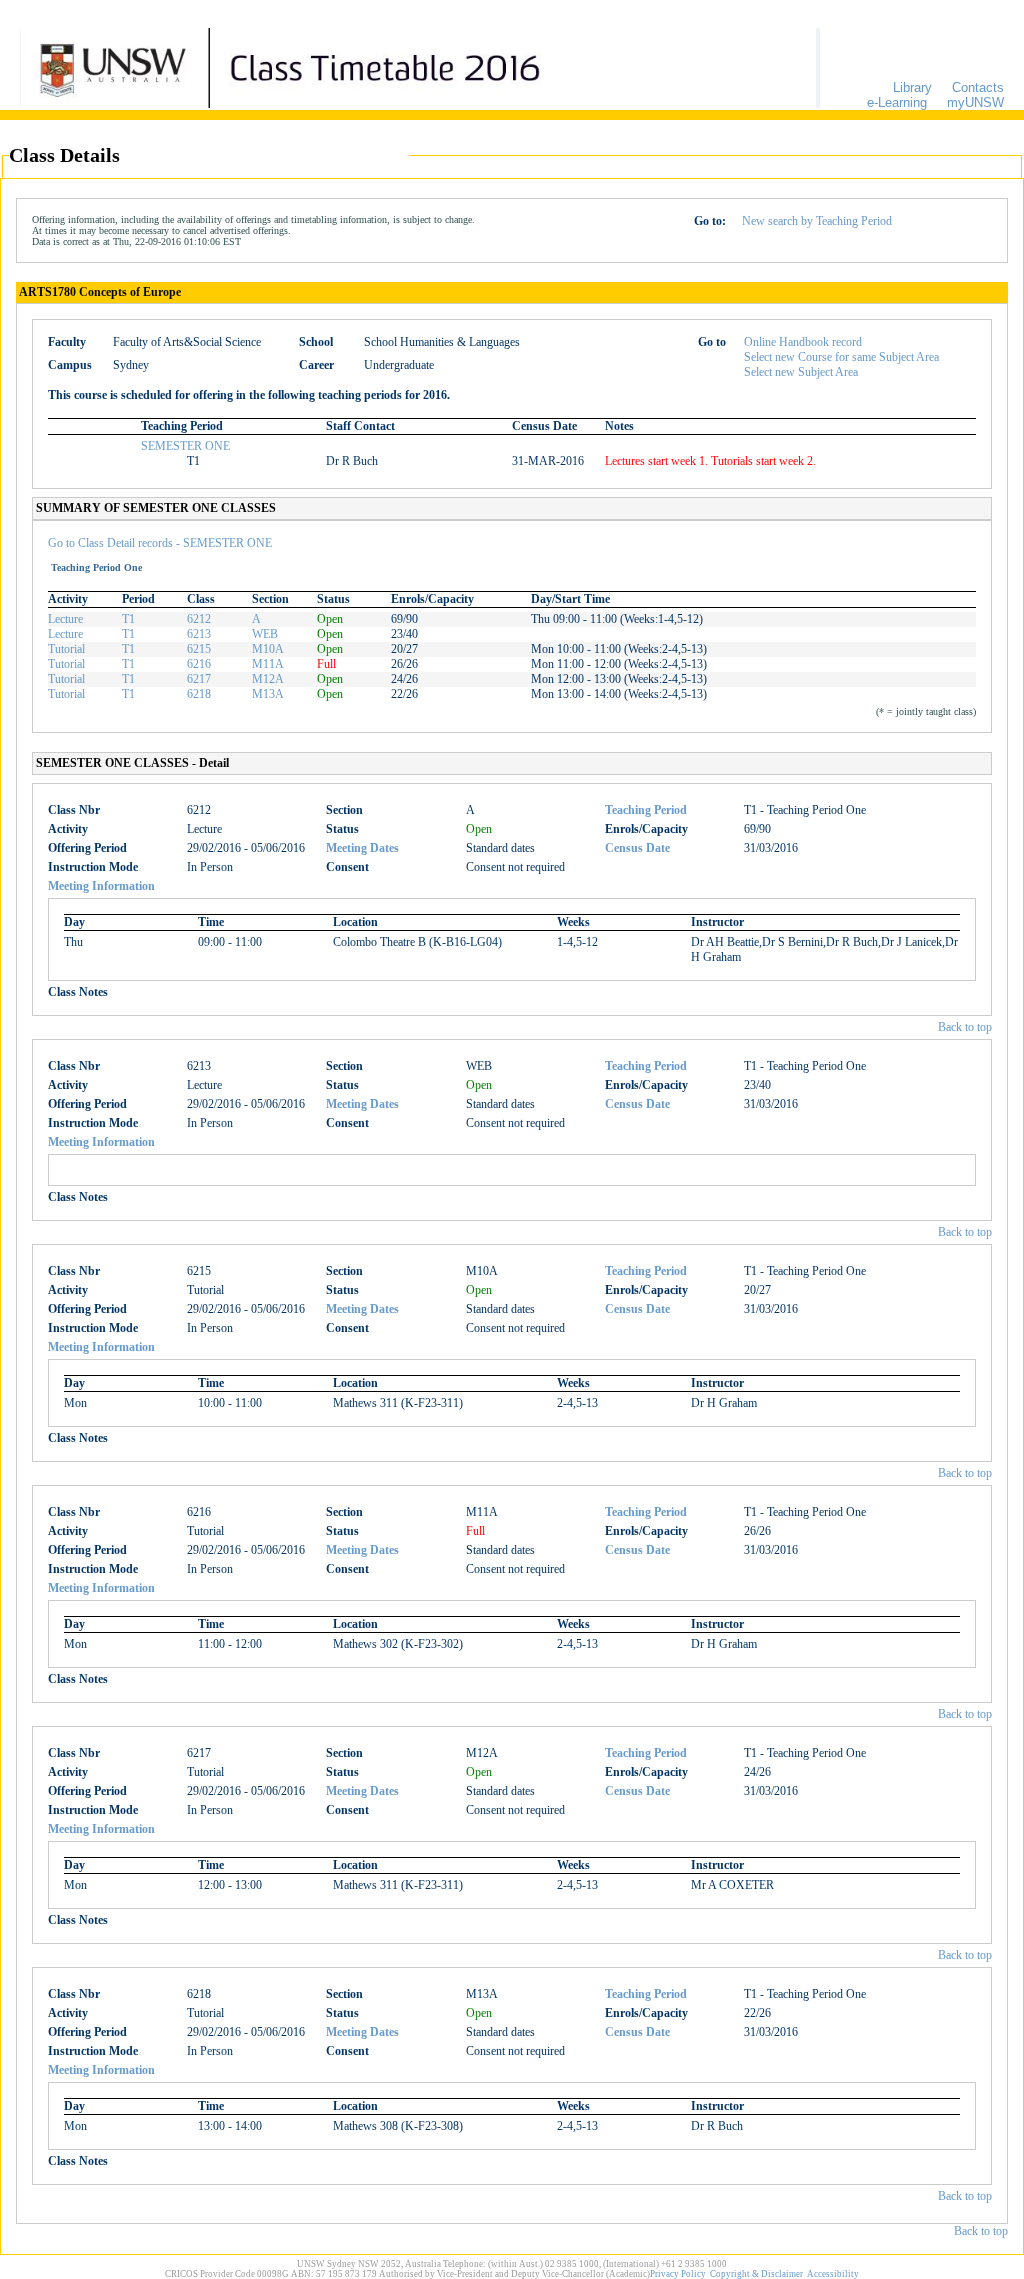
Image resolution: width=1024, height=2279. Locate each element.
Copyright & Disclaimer (756, 2274)
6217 (199, 679)
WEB (265, 634)
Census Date (637, 848)
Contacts (978, 87)
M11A (268, 664)
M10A (268, 649)
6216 (199, 664)
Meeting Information (101, 886)
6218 (199, 694)
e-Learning (897, 102)
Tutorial (66, 649)
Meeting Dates (362, 848)
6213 (199, 634)
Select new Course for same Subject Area (841, 357)
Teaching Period (646, 810)
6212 (199, 619)
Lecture (65, 619)
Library (912, 87)
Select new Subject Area (801, 372)
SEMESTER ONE (185, 446)
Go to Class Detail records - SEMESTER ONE (160, 543)
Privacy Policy (678, 2274)
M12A (268, 679)
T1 (128, 619)
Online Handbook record (803, 342)
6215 (199, 649)
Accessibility (833, 2274)
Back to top (965, 1027)
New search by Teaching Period (817, 221)
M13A (268, 694)
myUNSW (975, 102)
